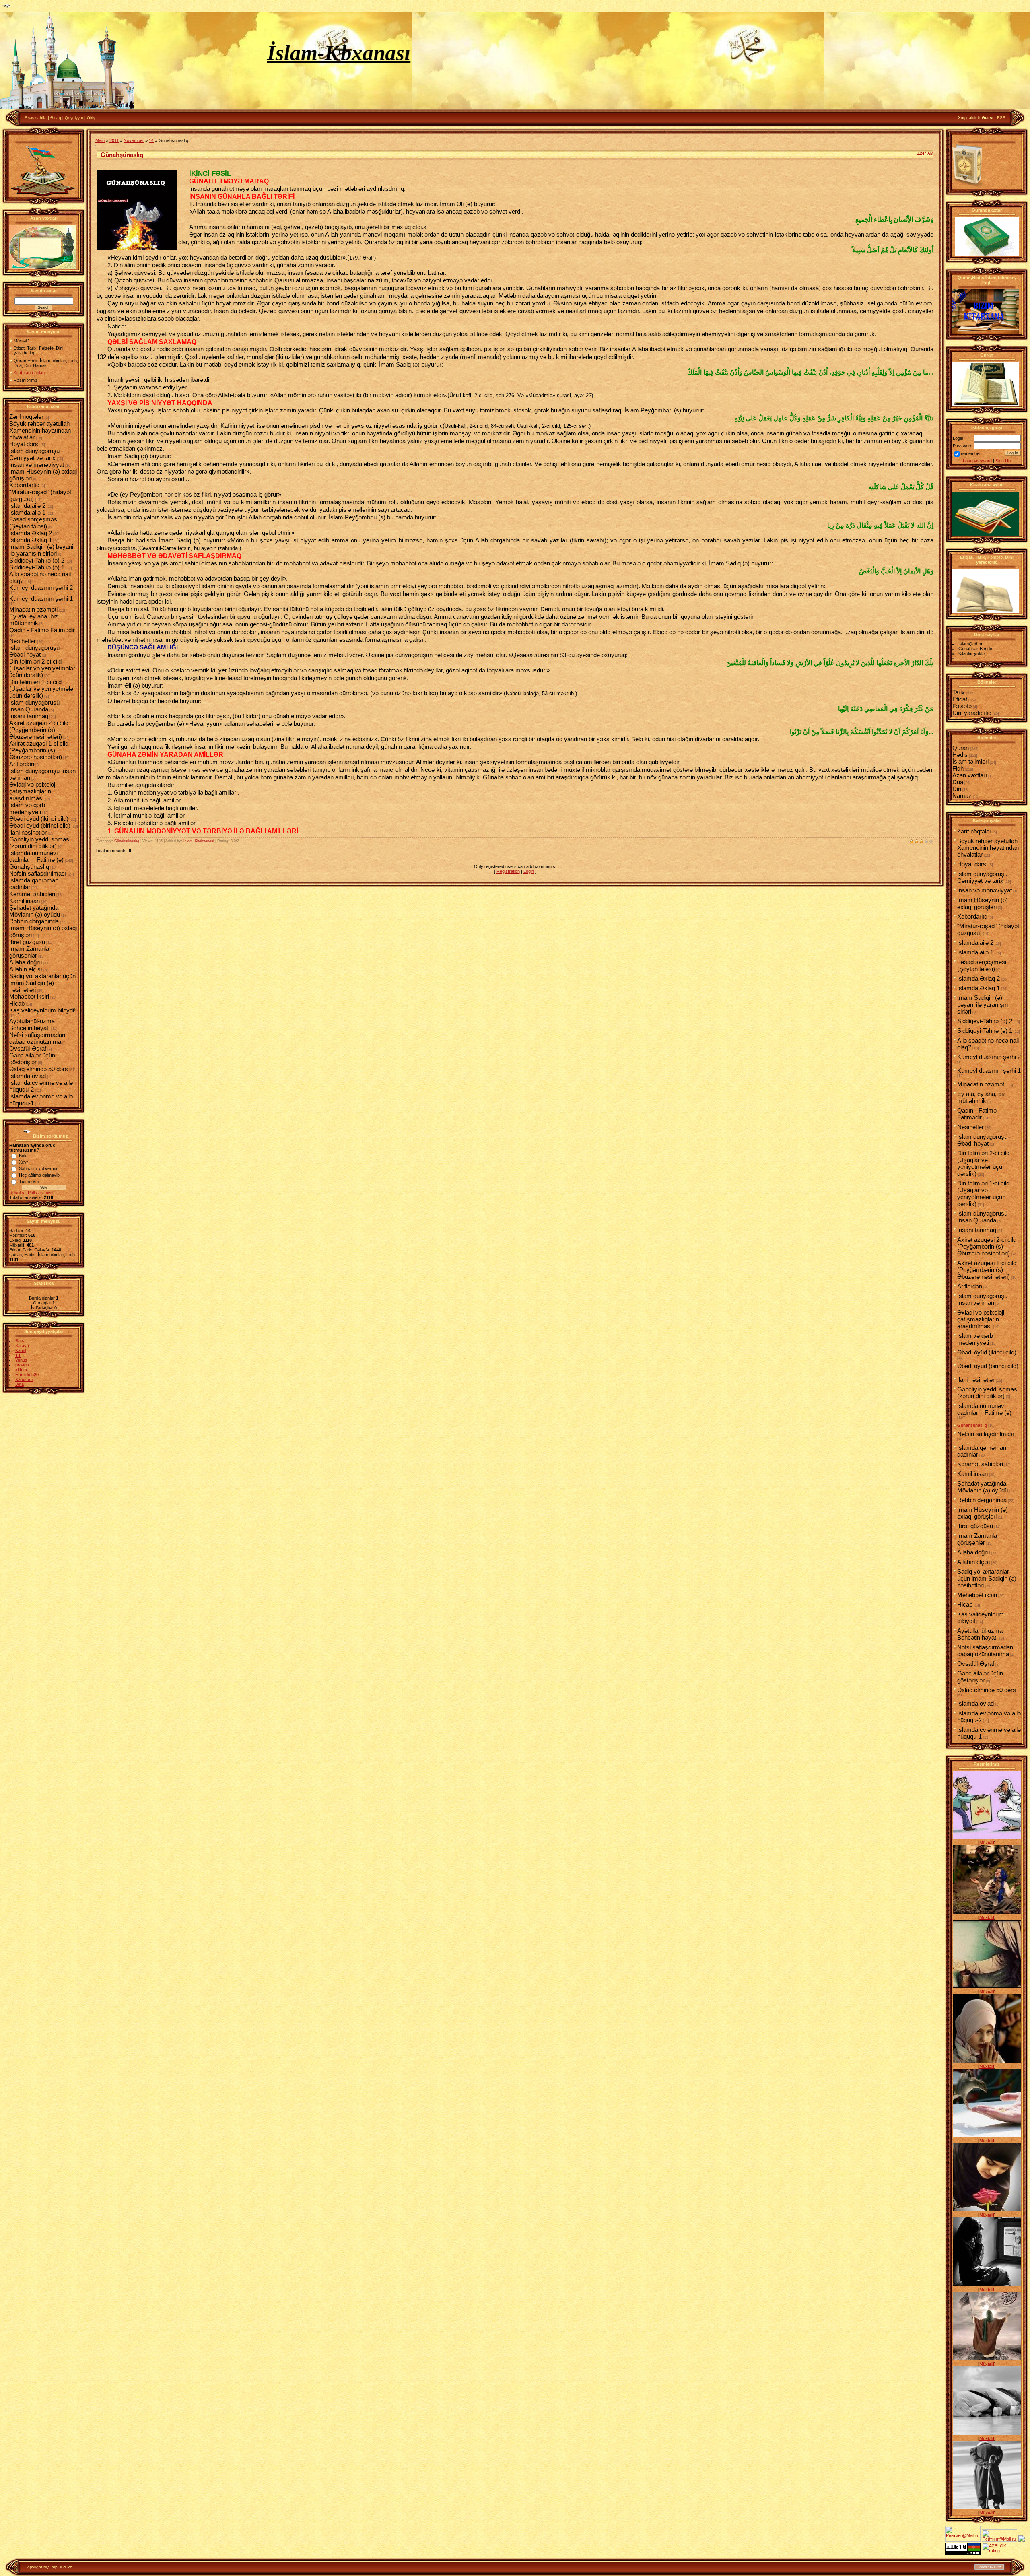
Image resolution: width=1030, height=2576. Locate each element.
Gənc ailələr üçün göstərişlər (32, 1059)
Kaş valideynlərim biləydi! (42, 1010)
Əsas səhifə (36, 118)
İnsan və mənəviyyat (37, 465)
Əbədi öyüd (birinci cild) (40, 825)
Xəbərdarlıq (24, 485)
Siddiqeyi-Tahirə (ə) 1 (37, 567)
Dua (958, 782)
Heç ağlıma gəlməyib (39, 1175)
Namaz (962, 796)
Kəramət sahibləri (32, 894)
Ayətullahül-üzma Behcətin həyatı (32, 1024)
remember (971, 453)
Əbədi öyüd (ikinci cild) (39, 819)
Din (957, 789)
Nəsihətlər (23, 641)
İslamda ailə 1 (27, 512)
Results (17, 1193)
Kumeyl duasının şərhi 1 (41, 599)
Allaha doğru (26, 962)
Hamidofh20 (27, 1375)
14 (151, 140)
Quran (961, 748)
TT (18, 1355)
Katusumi (24, 1379)
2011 (114, 140)
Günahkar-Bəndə (975, 649)
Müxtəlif (987, 1843)
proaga (22, 1365)
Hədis (960, 755)
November (134, 140)
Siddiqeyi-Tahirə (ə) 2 (37, 560)
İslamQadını (970, 644)
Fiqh (958, 768)
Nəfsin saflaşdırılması (38, 873)
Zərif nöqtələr (26, 417)
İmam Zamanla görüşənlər (29, 952)
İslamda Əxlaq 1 (31, 540)
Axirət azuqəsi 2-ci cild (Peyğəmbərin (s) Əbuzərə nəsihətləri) (39, 730)
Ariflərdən (22, 764)
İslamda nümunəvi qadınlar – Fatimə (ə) (36, 856)
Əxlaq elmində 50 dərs (39, 1069)
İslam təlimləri (970, 761)
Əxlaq (56, 118)
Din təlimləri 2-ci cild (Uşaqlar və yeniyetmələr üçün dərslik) (42, 668)
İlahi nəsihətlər (28, 832)
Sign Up (1003, 461)
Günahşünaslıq (29, 867)
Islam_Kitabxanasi (199, 841)
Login (529, 871)
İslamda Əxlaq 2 (31, 533)
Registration (508, 871)
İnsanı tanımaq (29, 716)
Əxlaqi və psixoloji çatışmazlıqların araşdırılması (33, 791)
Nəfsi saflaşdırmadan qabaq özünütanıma (37, 1038)
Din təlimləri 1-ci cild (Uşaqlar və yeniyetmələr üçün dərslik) (42, 689)
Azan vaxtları (970, 775)
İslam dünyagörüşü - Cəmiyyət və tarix (36, 454)
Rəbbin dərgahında (34, 921)
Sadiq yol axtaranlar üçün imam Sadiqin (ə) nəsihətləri (42, 983)
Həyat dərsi (24, 444)
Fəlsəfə (962, 706)
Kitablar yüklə (971, 653)
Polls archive (40, 1193)
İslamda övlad (28, 1076)
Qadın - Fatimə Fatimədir (42, 630)
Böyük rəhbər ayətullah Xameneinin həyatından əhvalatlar (40, 430)
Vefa (20, 1384)
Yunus (21, 1360)
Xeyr (24, 1162)
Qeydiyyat (74, 118)
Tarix (959, 692)
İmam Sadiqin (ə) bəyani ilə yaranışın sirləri (41, 550)
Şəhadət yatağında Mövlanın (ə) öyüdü (35, 911)
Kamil (21, 1350)
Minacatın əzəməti (33, 609)
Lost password (977, 461)
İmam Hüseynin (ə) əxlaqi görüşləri (983, 903)
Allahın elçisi (26, 969)
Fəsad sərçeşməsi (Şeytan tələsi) (34, 523)
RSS (1001, 118)
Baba (20, 1341)
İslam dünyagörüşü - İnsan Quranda (36, 706)
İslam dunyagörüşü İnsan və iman (982, 1299)
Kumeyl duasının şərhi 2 (41, 588)
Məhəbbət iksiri (29, 996)
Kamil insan (25, 901)
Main (100, 140)
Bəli (22, 1156)
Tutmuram (29, 1181)
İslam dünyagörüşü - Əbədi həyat (36, 651)
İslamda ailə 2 (27, 506)
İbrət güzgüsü (27, 942)
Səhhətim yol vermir (38, 1168)
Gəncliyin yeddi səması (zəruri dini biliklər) (40, 843)
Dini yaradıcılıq (972, 713)
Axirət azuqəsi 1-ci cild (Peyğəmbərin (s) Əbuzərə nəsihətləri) (39, 750)
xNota (21, 1370)
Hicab (17, 1003)
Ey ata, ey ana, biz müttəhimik (34, 620)
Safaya (22, 1346)
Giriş (91, 118)
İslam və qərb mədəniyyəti (27, 808)
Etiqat (960, 699)
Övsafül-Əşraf (28, 1048)
